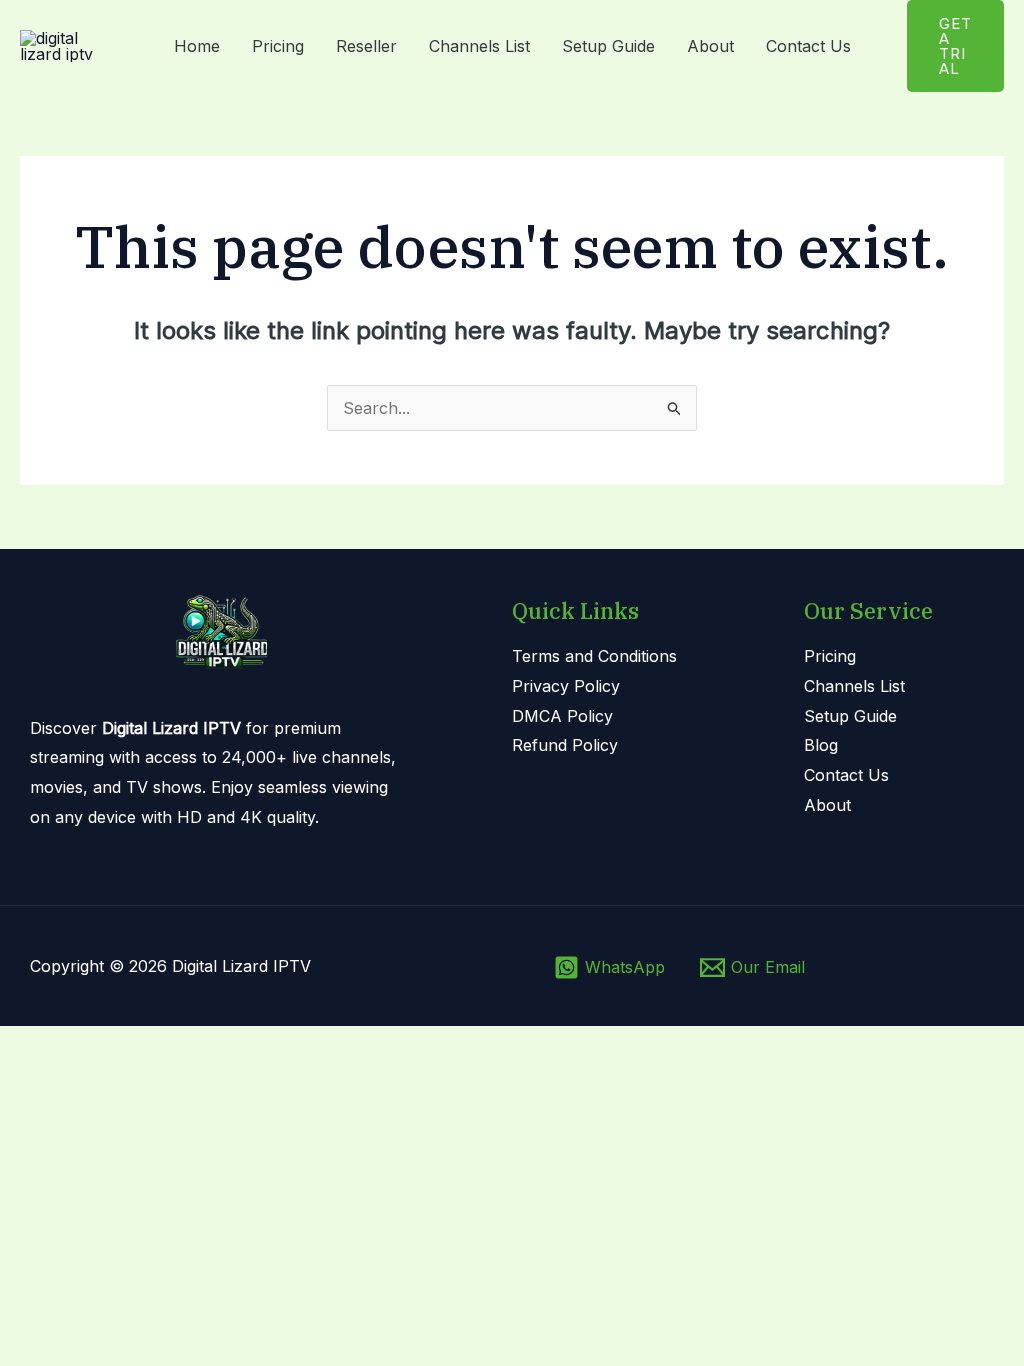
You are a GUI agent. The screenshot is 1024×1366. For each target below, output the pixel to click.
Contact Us (808, 46)
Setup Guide (608, 46)
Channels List (479, 46)
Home (197, 46)
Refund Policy (565, 745)
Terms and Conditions (594, 656)
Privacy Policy (566, 686)
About (710, 46)
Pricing (278, 46)
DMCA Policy (562, 716)
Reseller (366, 46)
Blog (821, 745)
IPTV (292, 966)
